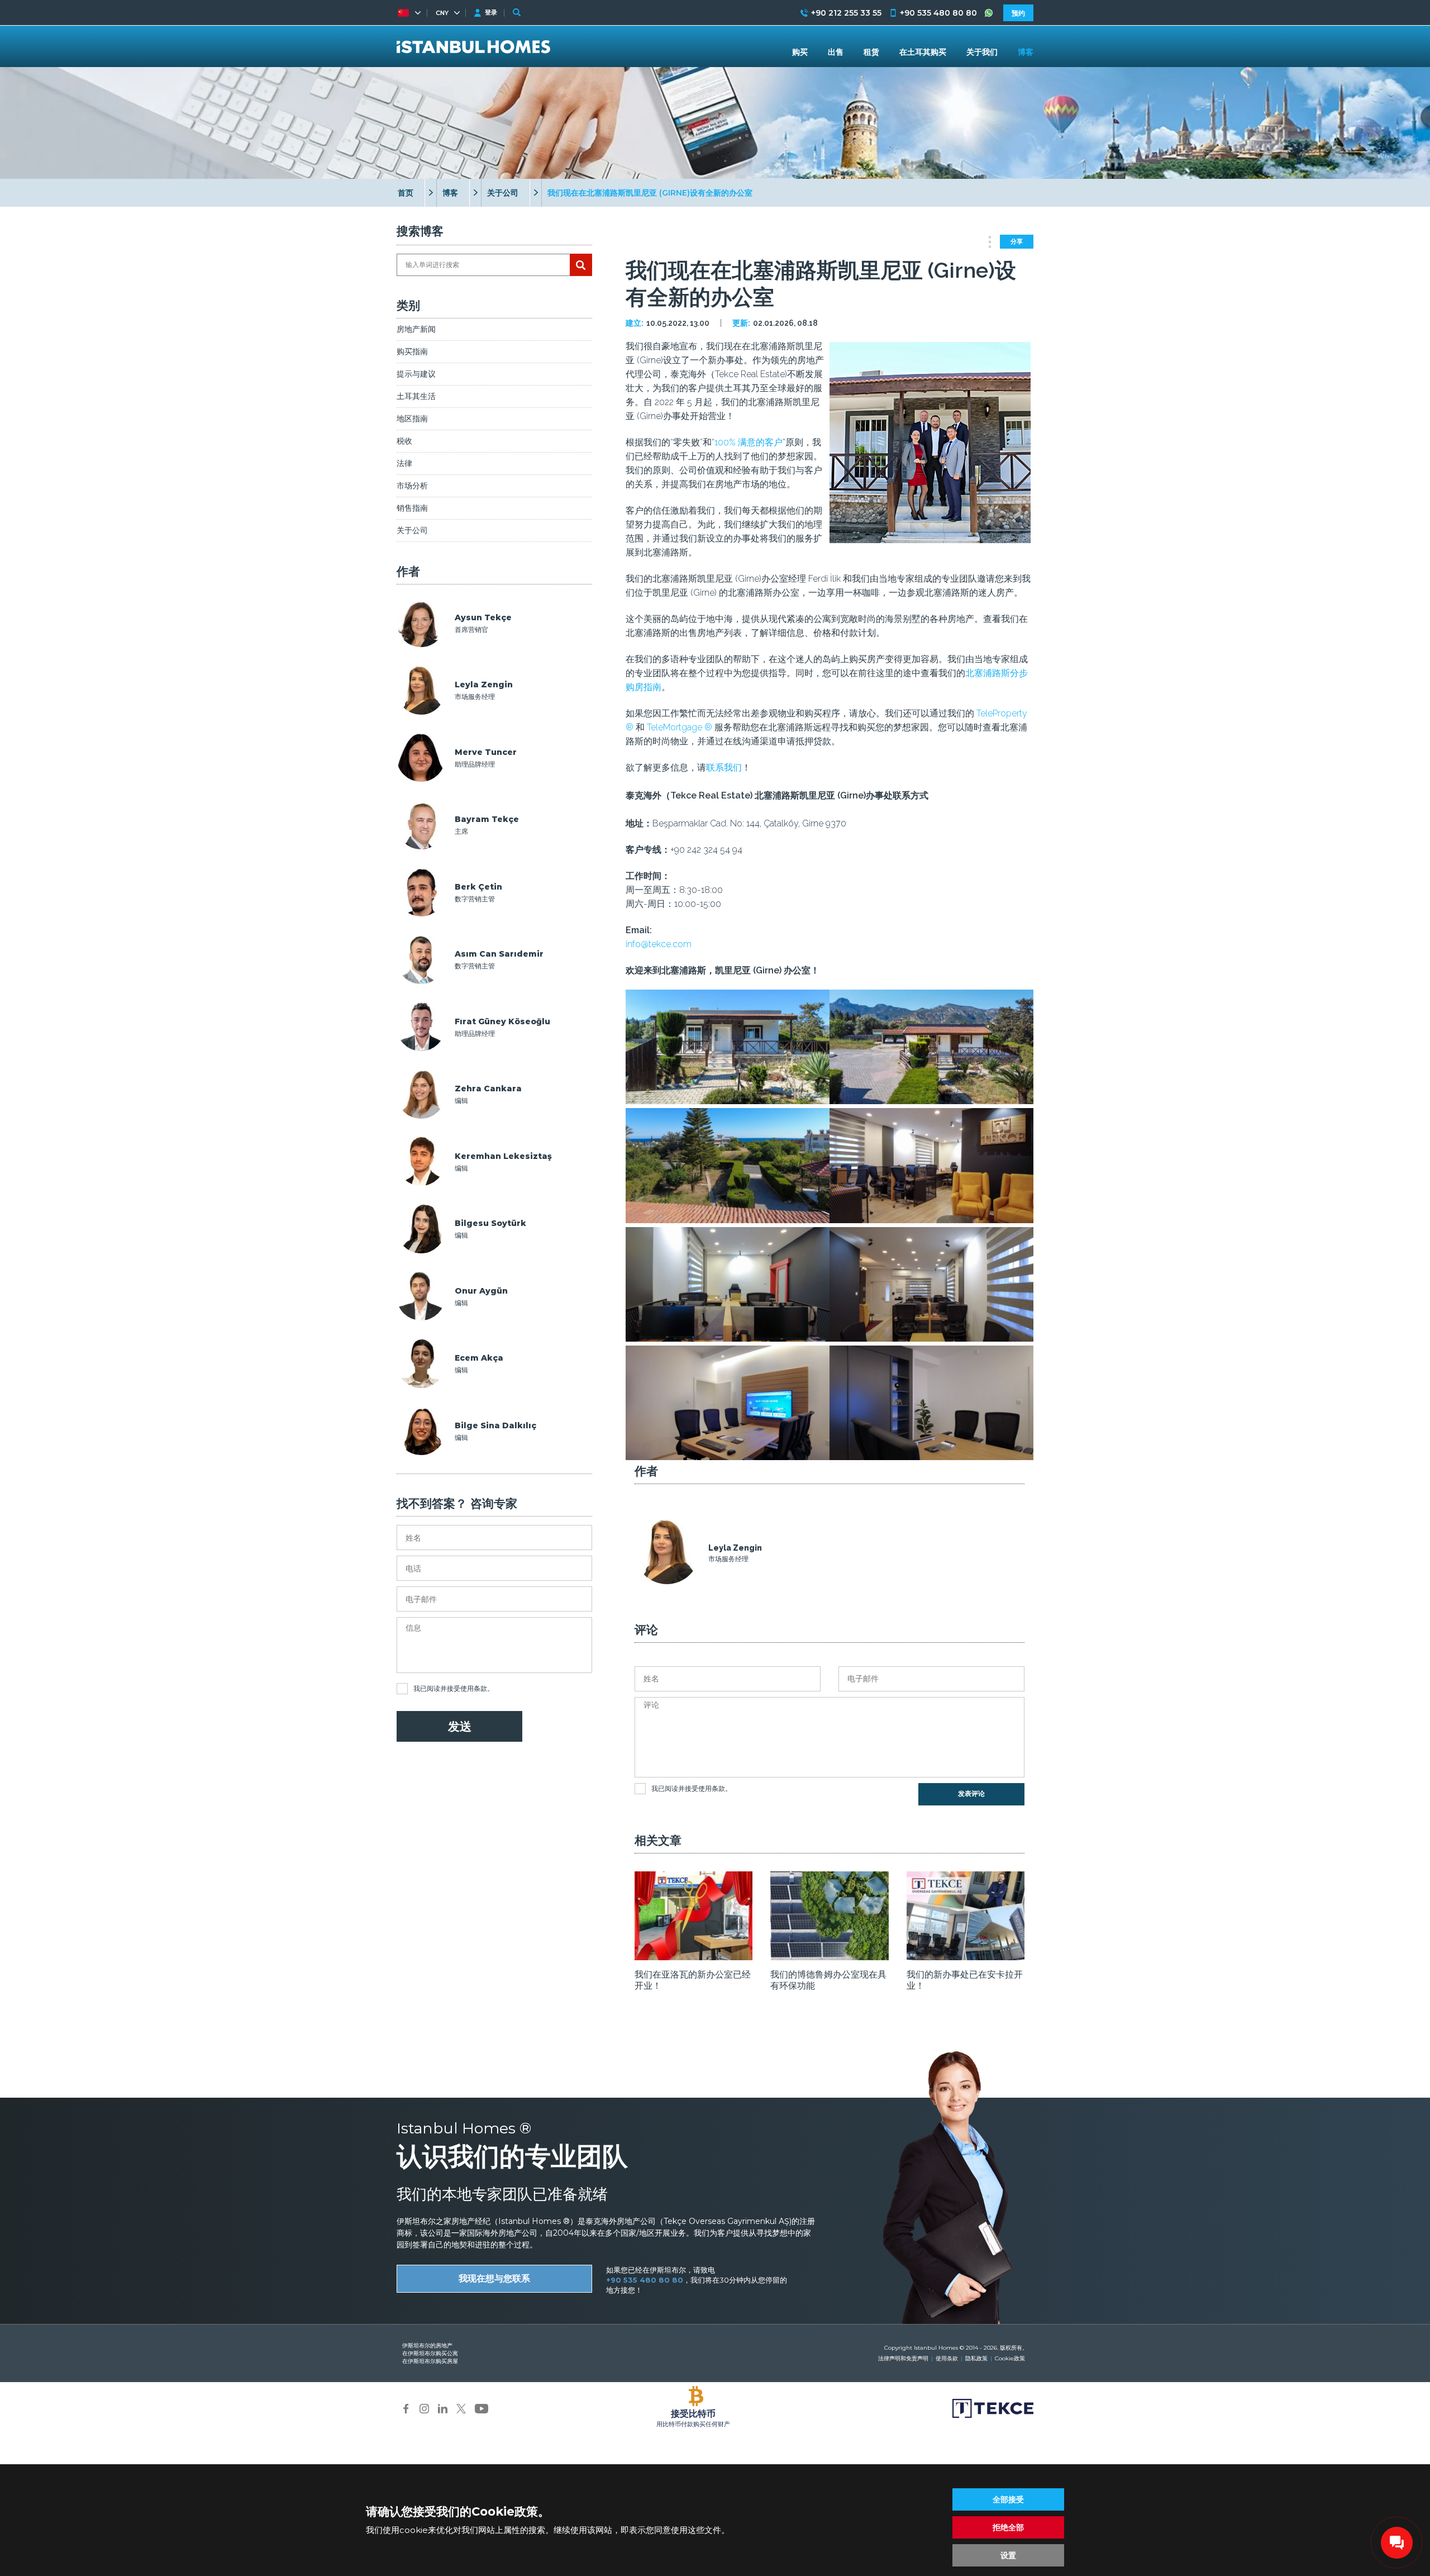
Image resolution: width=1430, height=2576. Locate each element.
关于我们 (982, 52)
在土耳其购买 (923, 52)
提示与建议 (416, 374)
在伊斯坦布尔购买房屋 (430, 2361)
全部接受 (1008, 2499)
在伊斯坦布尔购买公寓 (430, 2353)
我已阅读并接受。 (454, 1688)
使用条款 (474, 1688)
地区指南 (412, 419)
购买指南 (412, 351)
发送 (460, 1726)
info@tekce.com (659, 944)
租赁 (871, 52)
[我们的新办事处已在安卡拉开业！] (966, 1957)
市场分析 (412, 486)
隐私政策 (976, 2358)
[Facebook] (406, 2408)
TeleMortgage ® (680, 727)
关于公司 (503, 193)
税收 (404, 441)
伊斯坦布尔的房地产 (427, 2346)
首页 (406, 193)
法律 (404, 463)
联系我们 (724, 767)
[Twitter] (461, 2408)
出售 (836, 52)
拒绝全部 (1008, 2527)
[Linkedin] (443, 2408)
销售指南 (412, 508)
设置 (1008, 2555)
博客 (450, 193)
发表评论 (971, 1794)
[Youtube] (482, 2408)
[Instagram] (424, 2408)
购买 (800, 52)
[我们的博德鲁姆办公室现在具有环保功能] (829, 1957)
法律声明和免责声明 (903, 2358)
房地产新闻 (416, 329)
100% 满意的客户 (749, 442)
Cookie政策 (1010, 2358)
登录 (491, 12)
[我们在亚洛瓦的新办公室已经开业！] (693, 1957)
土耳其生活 (416, 396)
